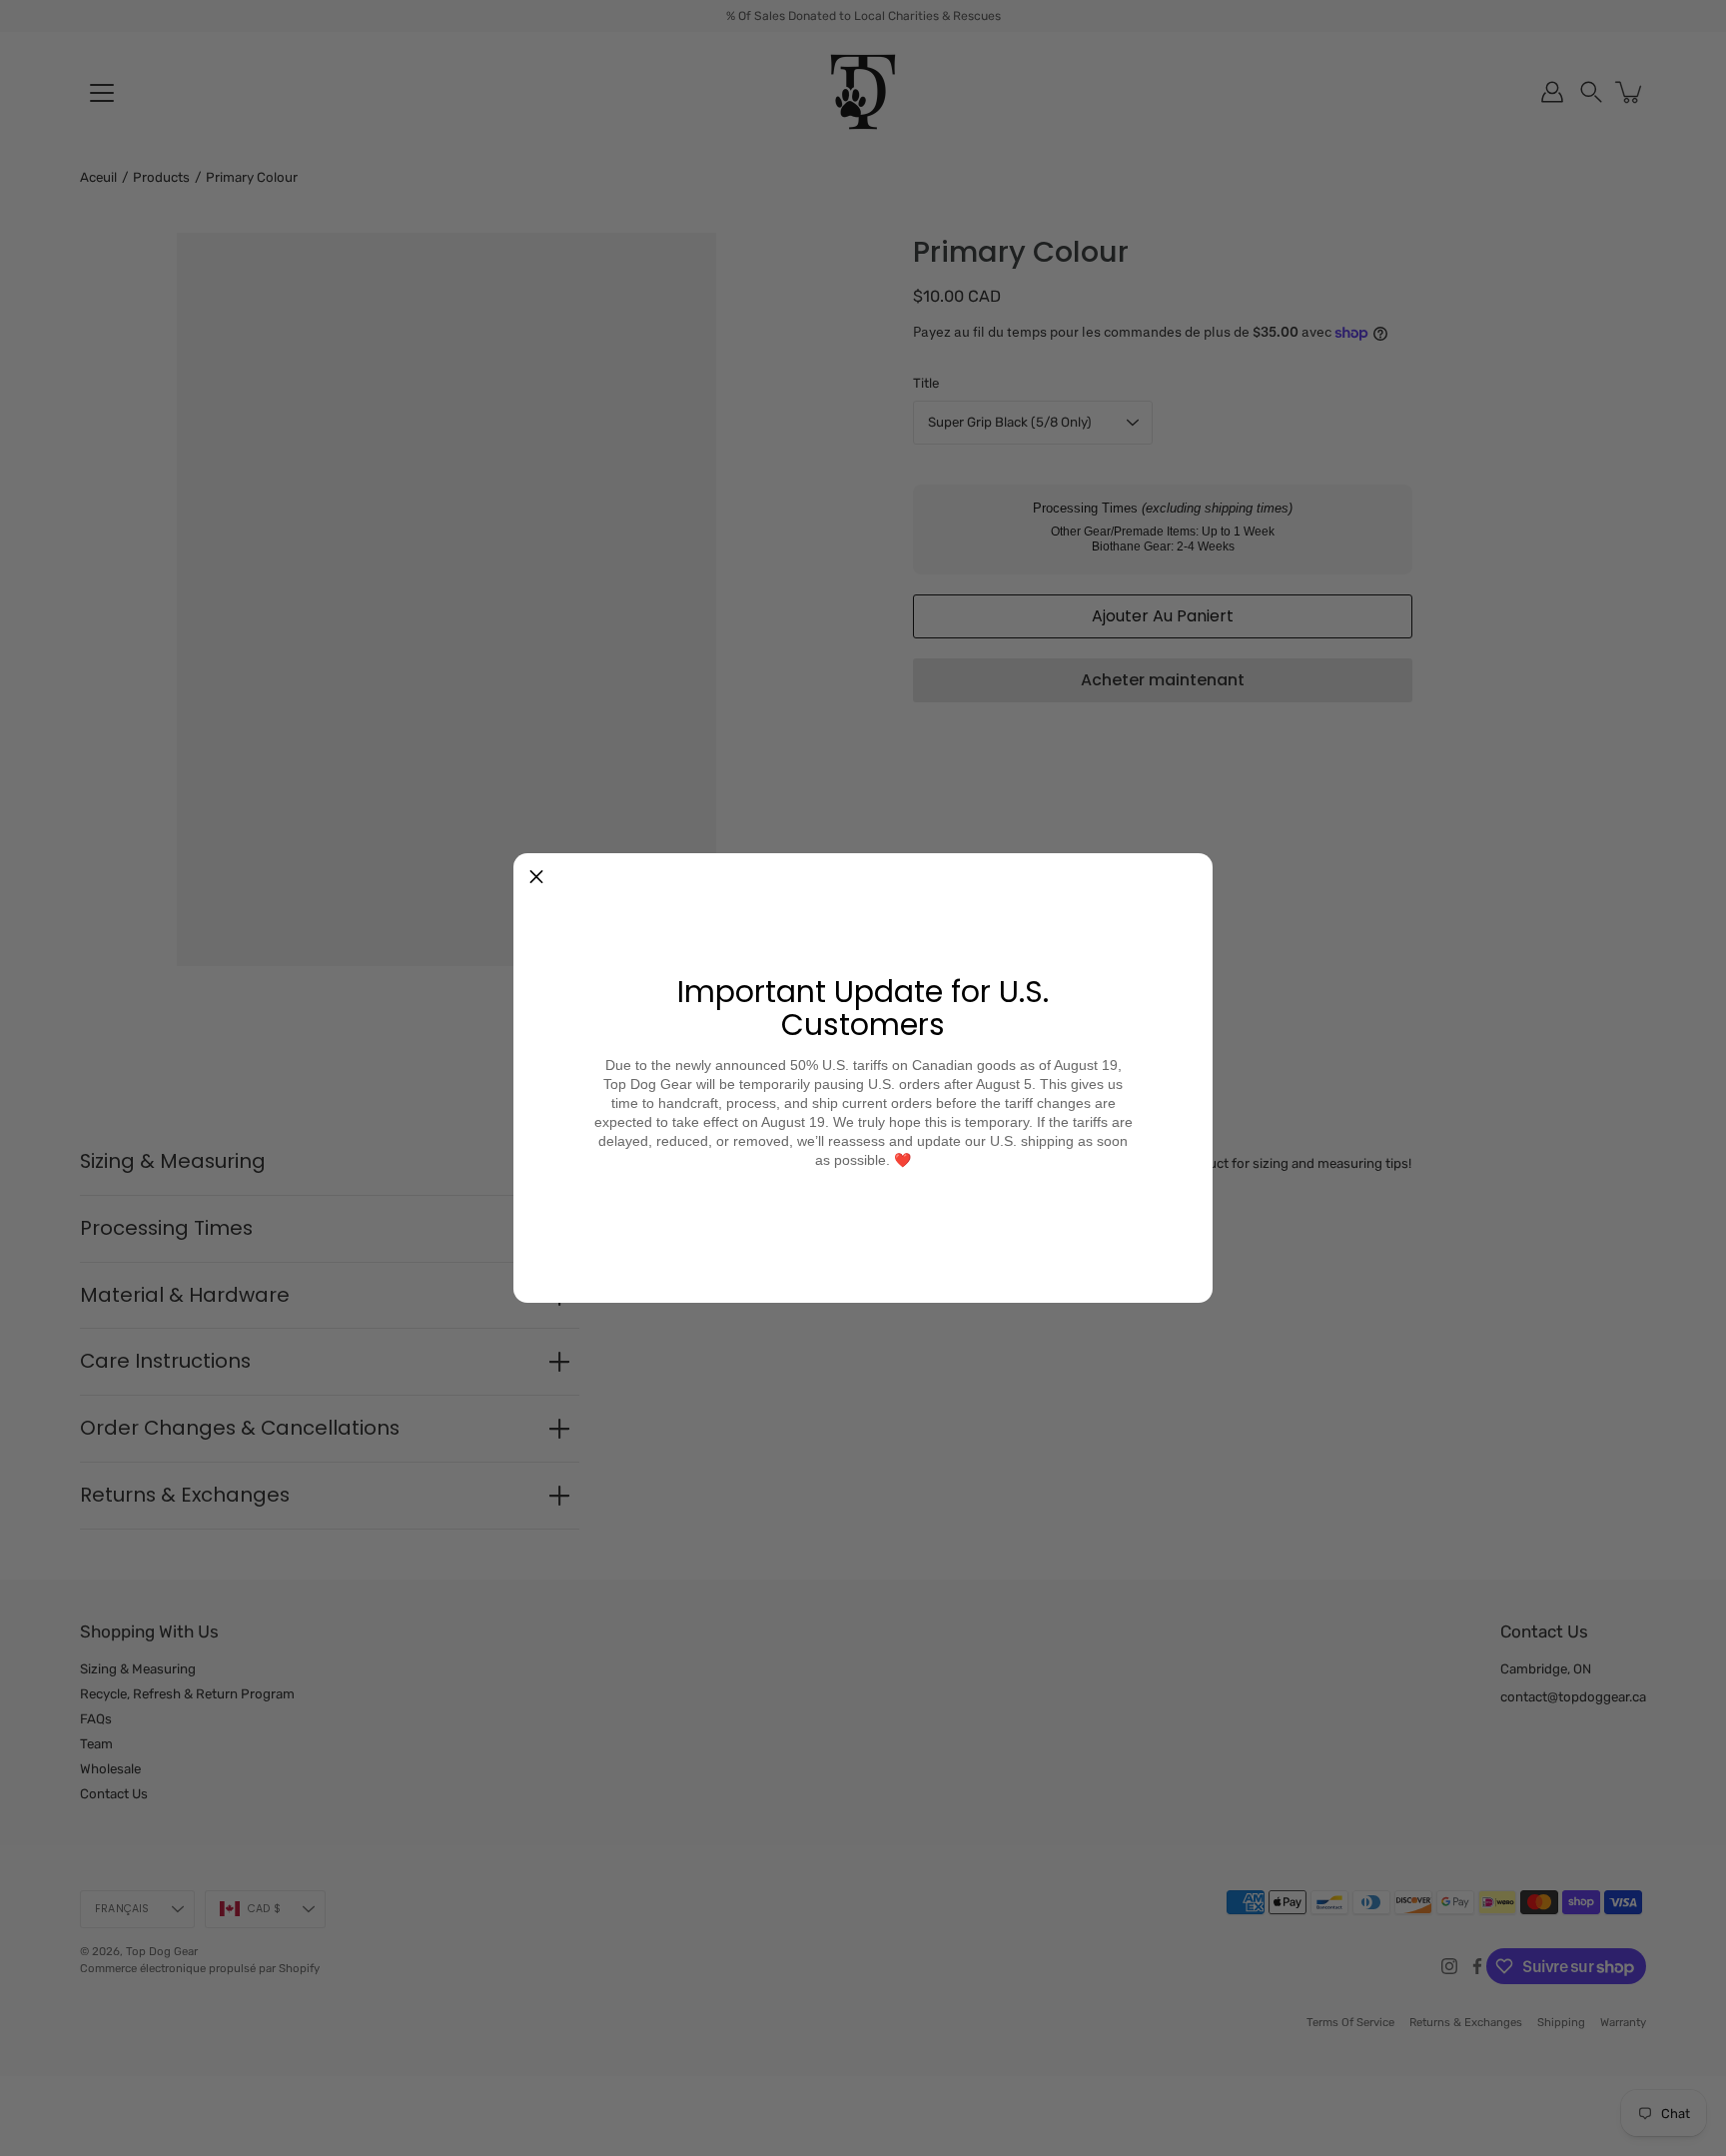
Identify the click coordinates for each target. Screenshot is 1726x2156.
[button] (536, 876)
